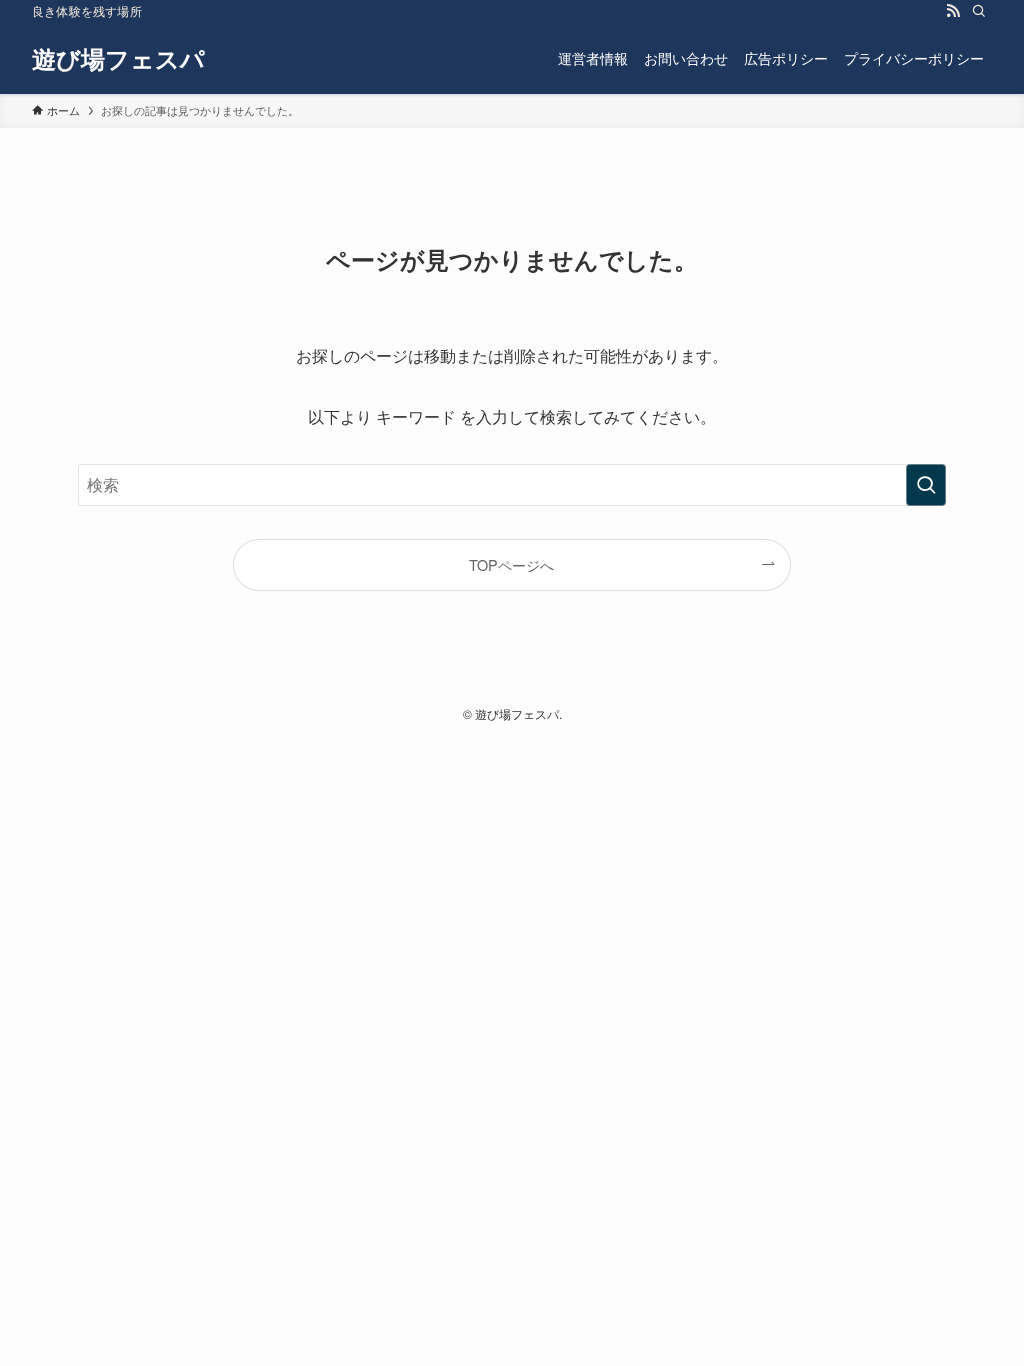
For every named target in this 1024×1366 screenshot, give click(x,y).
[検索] (979, 11)
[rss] (953, 11)
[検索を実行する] (926, 485)
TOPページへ (511, 564)
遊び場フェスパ (118, 58)
